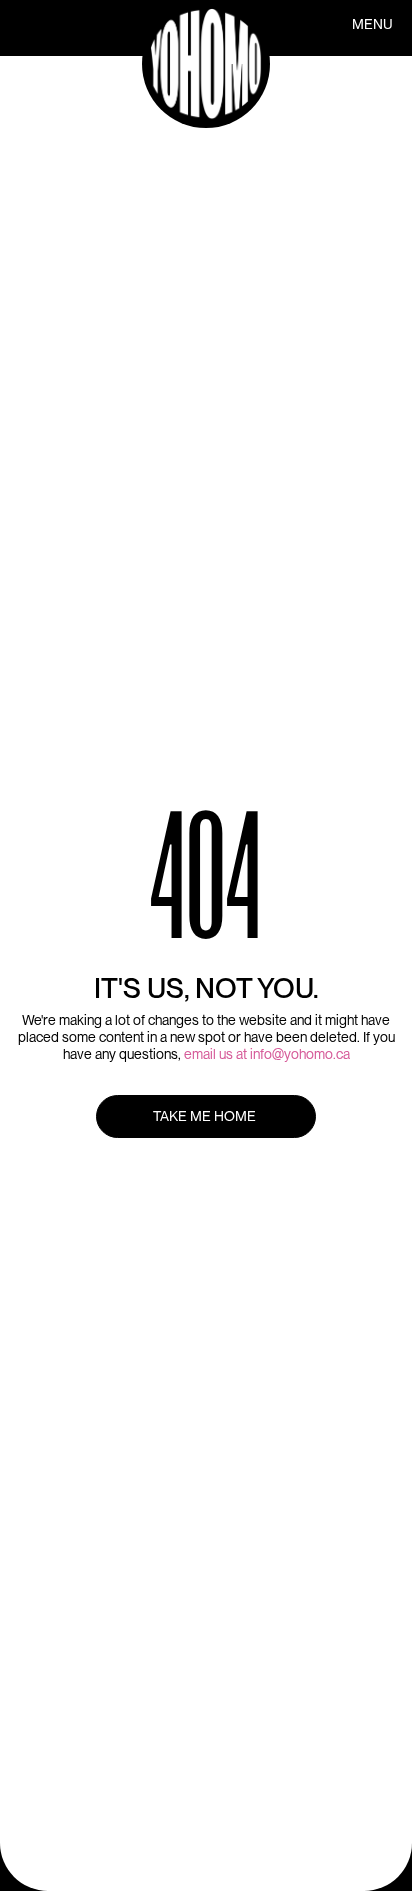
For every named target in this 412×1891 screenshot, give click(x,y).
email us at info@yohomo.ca (267, 1054)
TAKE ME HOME (206, 1116)
